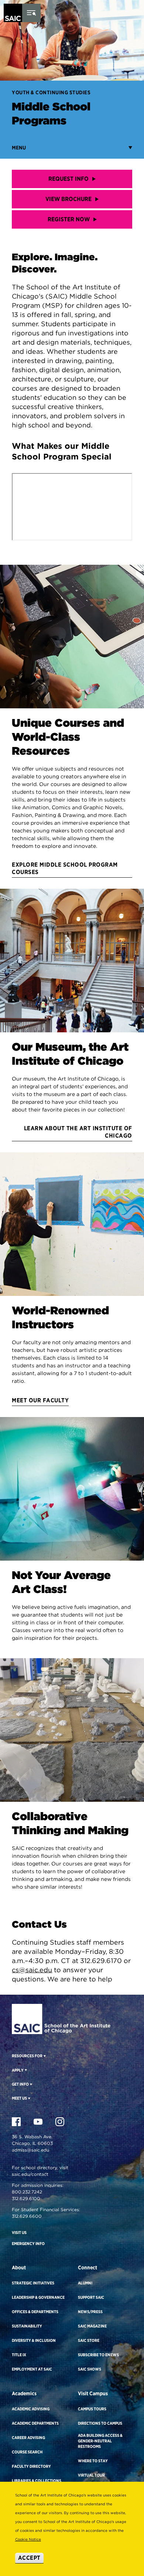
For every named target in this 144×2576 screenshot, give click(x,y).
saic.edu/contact (30, 2174)
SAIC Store (89, 2340)
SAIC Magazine (92, 2326)
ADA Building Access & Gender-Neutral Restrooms (100, 2441)
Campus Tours (92, 2409)
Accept (29, 2558)
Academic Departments (35, 2423)
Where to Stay (93, 2461)
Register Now (69, 219)
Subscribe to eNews (98, 2355)
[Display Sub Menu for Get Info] (30, 2084)
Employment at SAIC (32, 2369)
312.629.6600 (27, 2216)
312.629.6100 (26, 2198)
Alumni (85, 2283)
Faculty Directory (31, 2466)
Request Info (68, 179)
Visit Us (19, 2233)
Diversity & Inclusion (34, 2340)
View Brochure (68, 199)
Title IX (19, 2355)
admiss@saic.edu (30, 2150)
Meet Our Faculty (40, 1400)
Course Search (27, 2452)
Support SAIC (91, 2297)
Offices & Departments (35, 2312)
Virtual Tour (91, 2475)
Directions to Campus (100, 2423)
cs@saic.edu (32, 1970)
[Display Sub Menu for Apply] (25, 2070)
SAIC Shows (90, 2369)
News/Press (90, 2312)
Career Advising (28, 2438)
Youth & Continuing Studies (51, 92)
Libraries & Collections (37, 2481)
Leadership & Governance (38, 2297)
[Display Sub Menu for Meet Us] (29, 2098)
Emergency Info (28, 2244)
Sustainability (27, 2326)
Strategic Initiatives (33, 2283)
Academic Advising (31, 2409)
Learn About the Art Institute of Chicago (78, 1132)
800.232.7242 (27, 2192)
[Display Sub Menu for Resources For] (44, 2056)
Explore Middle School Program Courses (65, 868)
